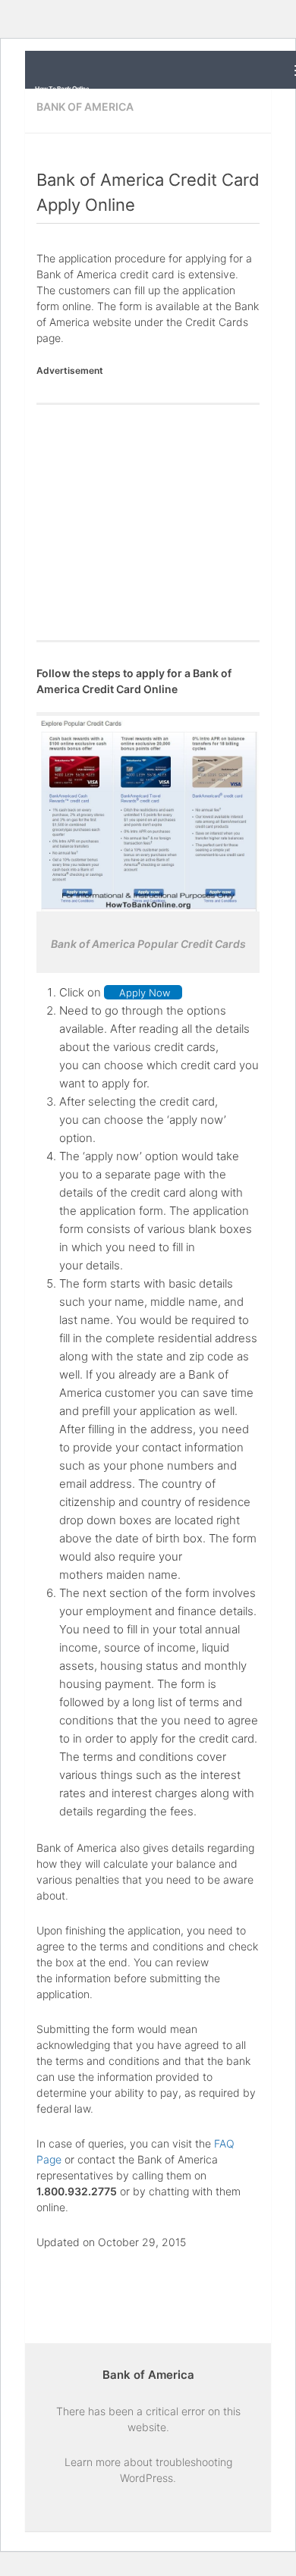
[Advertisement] (148, 522)
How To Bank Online (62, 89)
